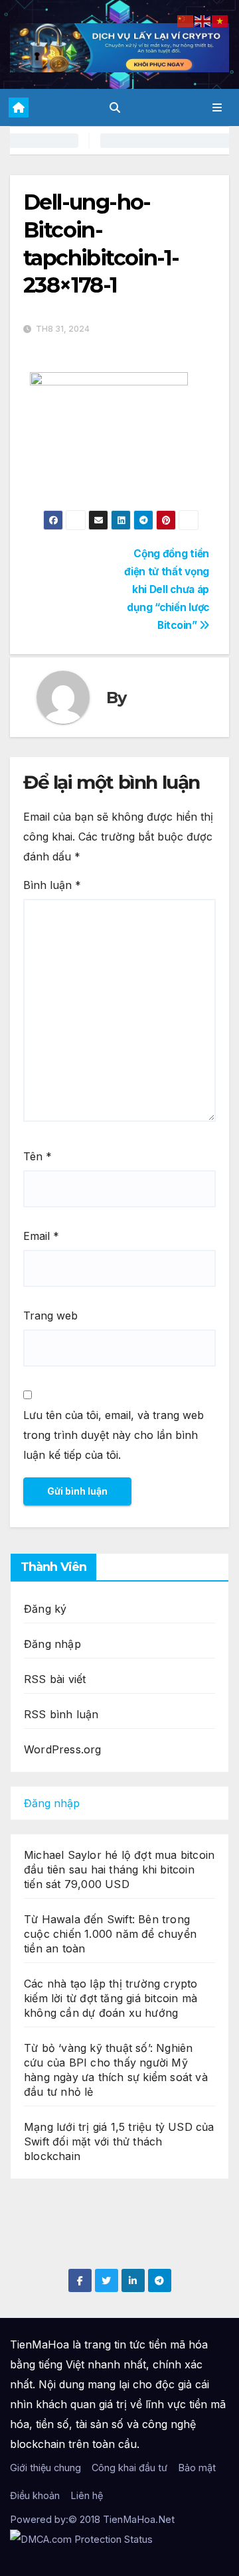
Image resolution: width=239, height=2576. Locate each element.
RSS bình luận (61, 1714)
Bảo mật (197, 2468)
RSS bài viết (55, 1679)
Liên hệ (87, 2495)
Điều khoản (35, 2495)
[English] (203, 20)
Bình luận (52, 885)
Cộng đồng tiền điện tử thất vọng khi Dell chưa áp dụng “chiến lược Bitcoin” (167, 589)
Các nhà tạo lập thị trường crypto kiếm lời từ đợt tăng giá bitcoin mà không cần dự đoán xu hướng (111, 1998)
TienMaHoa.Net (139, 2519)
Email (41, 1236)
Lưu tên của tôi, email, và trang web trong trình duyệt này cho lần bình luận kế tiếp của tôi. (114, 1435)
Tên (38, 1156)
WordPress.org (63, 1749)
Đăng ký (45, 1609)
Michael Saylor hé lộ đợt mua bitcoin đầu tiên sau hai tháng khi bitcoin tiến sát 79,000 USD (119, 1869)
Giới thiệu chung (45, 2468)
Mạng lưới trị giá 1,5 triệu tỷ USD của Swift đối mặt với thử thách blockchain (119, 2141)
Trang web (50, 1316)
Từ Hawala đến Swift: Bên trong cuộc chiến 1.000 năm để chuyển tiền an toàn (110, 1934)
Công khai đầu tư (129, 2468)
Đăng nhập (52, 1644)
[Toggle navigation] (217, 108)
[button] (115, 107)
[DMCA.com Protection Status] (81, 2539)
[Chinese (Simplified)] (186, 20)
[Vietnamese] (220, 20)
